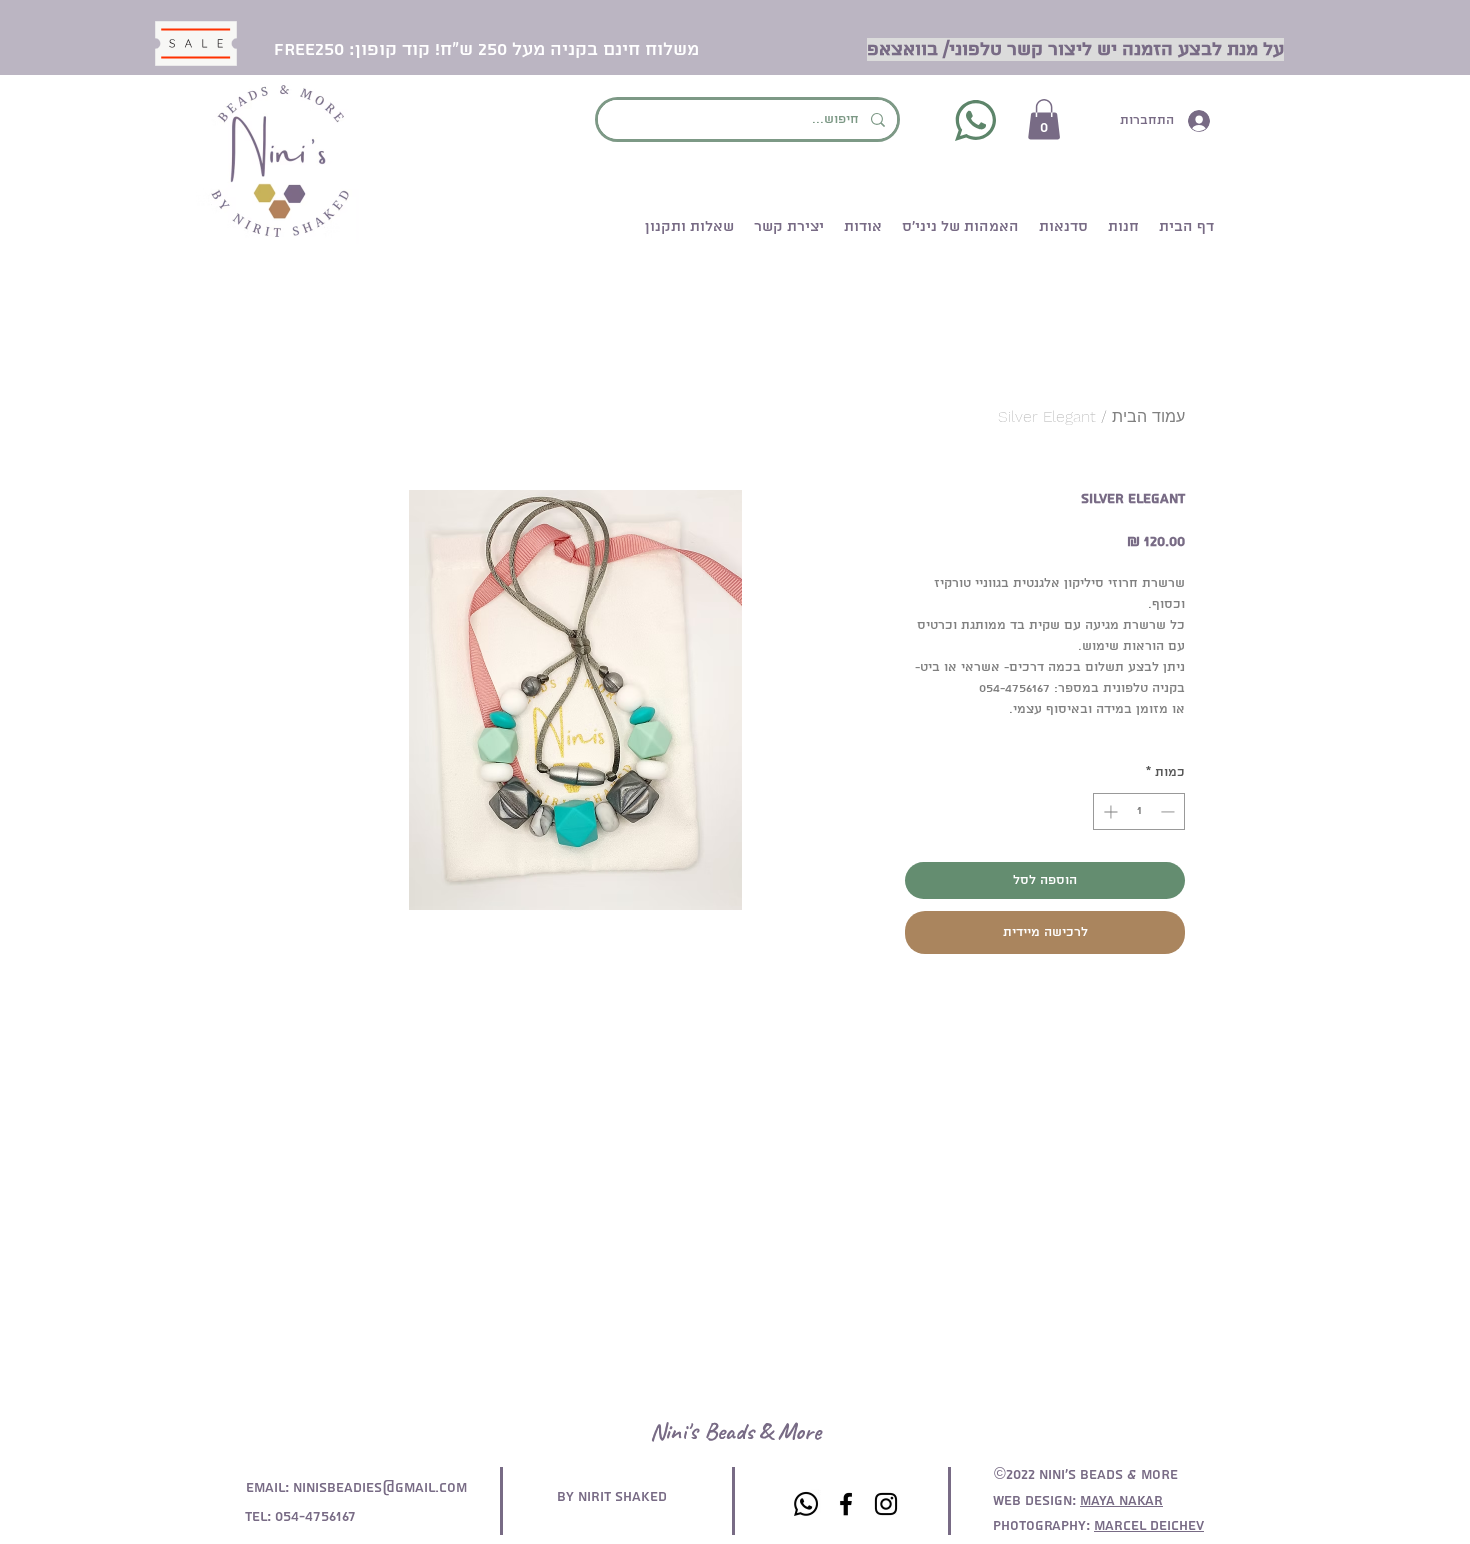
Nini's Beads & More (735, 1431)
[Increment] (1108, 811)
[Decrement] (1169, 811)
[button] (1044, 119)
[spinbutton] (1139, 811)
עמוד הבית (1148, 416)
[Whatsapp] (806, 1504)
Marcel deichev (1149, 1526)
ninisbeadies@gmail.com (380, 1488)
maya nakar (1121, 1501)
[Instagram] (886, 1504)
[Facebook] (846, 1504)
